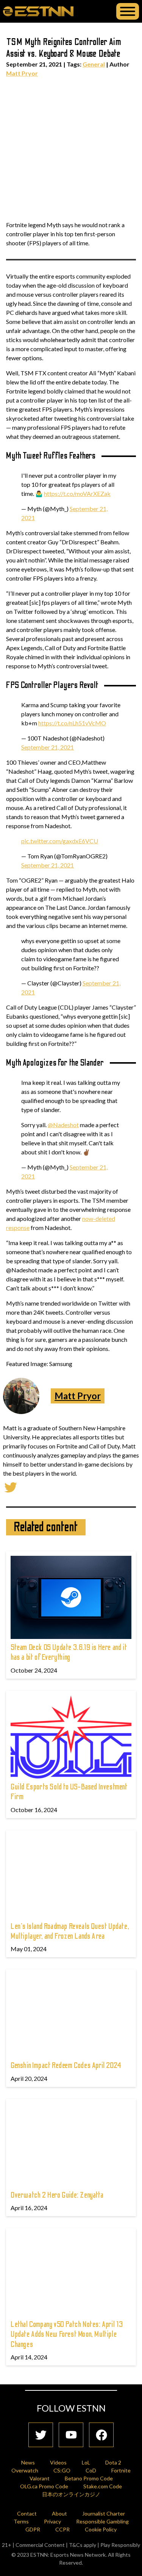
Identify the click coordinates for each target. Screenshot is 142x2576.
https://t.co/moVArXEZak (77, 493)
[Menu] (128, 11)
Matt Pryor (22, 73)
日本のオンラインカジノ (71, 2494)
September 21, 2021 (48, 747)
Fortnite (121, 2470)
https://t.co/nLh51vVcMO (72, 723)
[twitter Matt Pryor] (11, 1486)
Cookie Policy (101, 2529)
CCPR (62, 2529)
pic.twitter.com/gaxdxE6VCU (60, 841)
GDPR (33, 2529)
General (94, 64)
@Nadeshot (63, 1125)
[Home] (38, 11)
